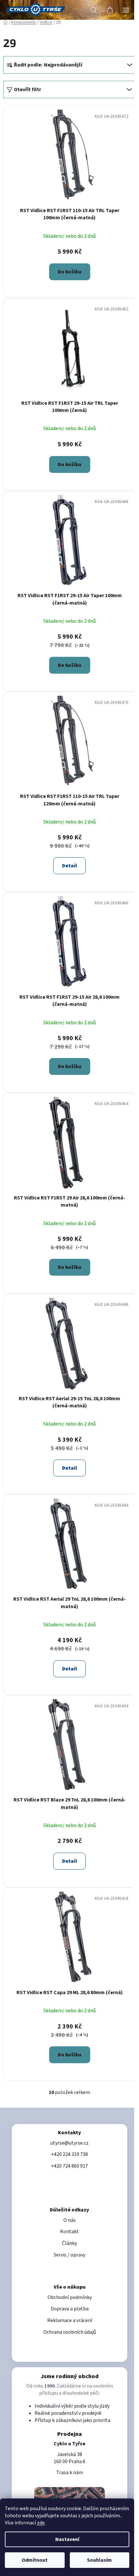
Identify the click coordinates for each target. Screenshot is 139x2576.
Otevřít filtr (27, 90)
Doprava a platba (70, 2309)
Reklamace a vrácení (70, 2320)
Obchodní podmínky (70, 2297)
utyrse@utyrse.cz (69, 2143)
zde (41, 2523)
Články (69, 2243)
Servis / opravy (69, 2255)
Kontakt (69, 2232)
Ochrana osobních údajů (70, 2332)
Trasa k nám (70, 2473)
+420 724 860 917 (69, 2166)
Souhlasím (99, 2560)
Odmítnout (35, 2560)
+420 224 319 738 (69, 2154)
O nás (69, 2220)
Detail (69, 866)
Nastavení (67, 2539)
